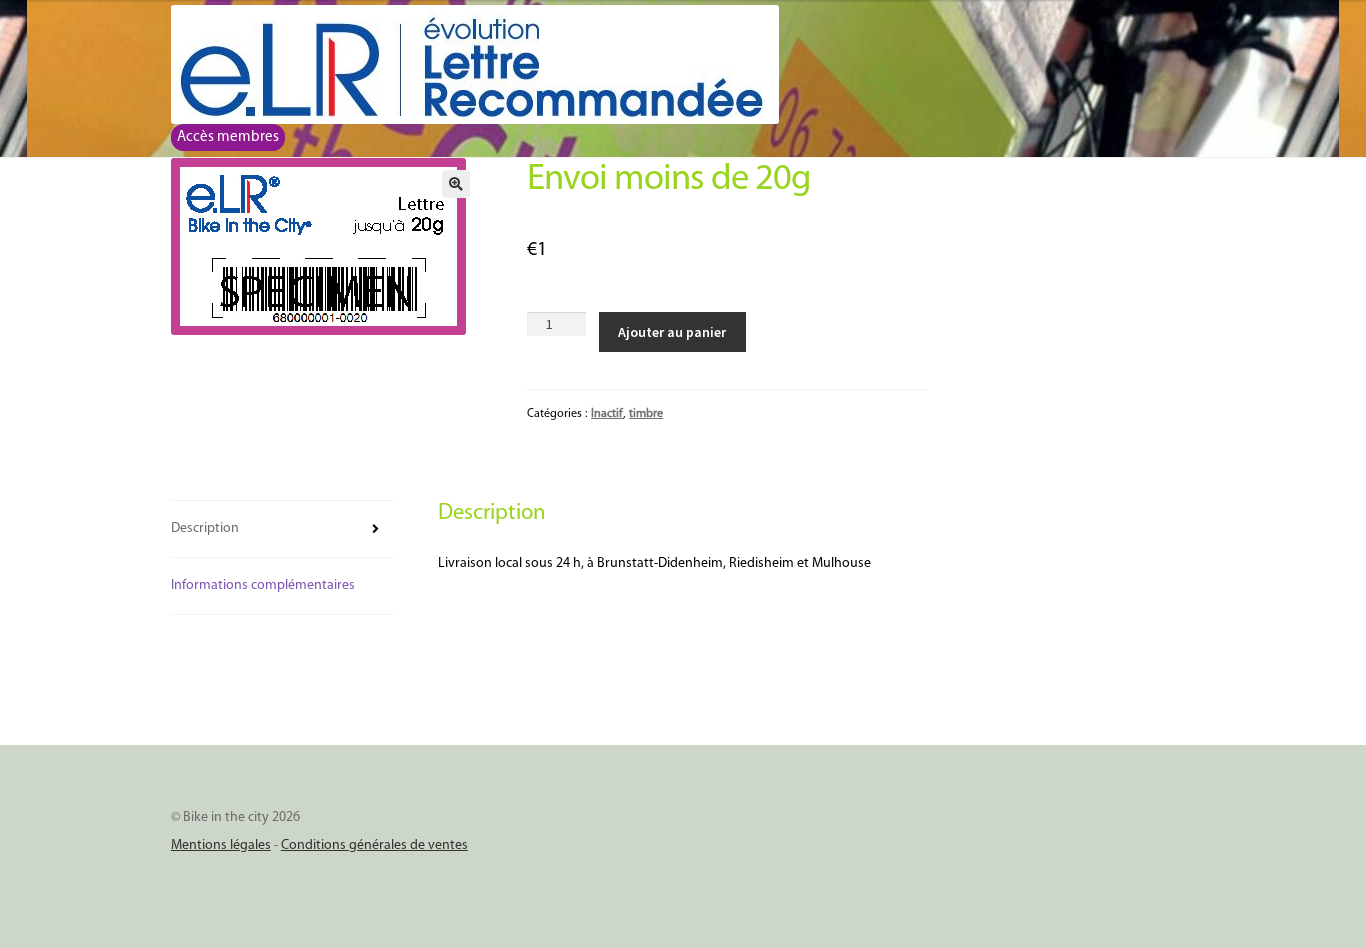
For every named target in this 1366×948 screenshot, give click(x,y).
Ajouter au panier (672, 332)
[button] (456, 184)
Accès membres (228, 137)
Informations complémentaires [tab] (263, 585)
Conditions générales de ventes (374, 845)
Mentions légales (221, 845)
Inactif (607, 414)
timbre (646, 414)
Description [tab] (205, 528)
